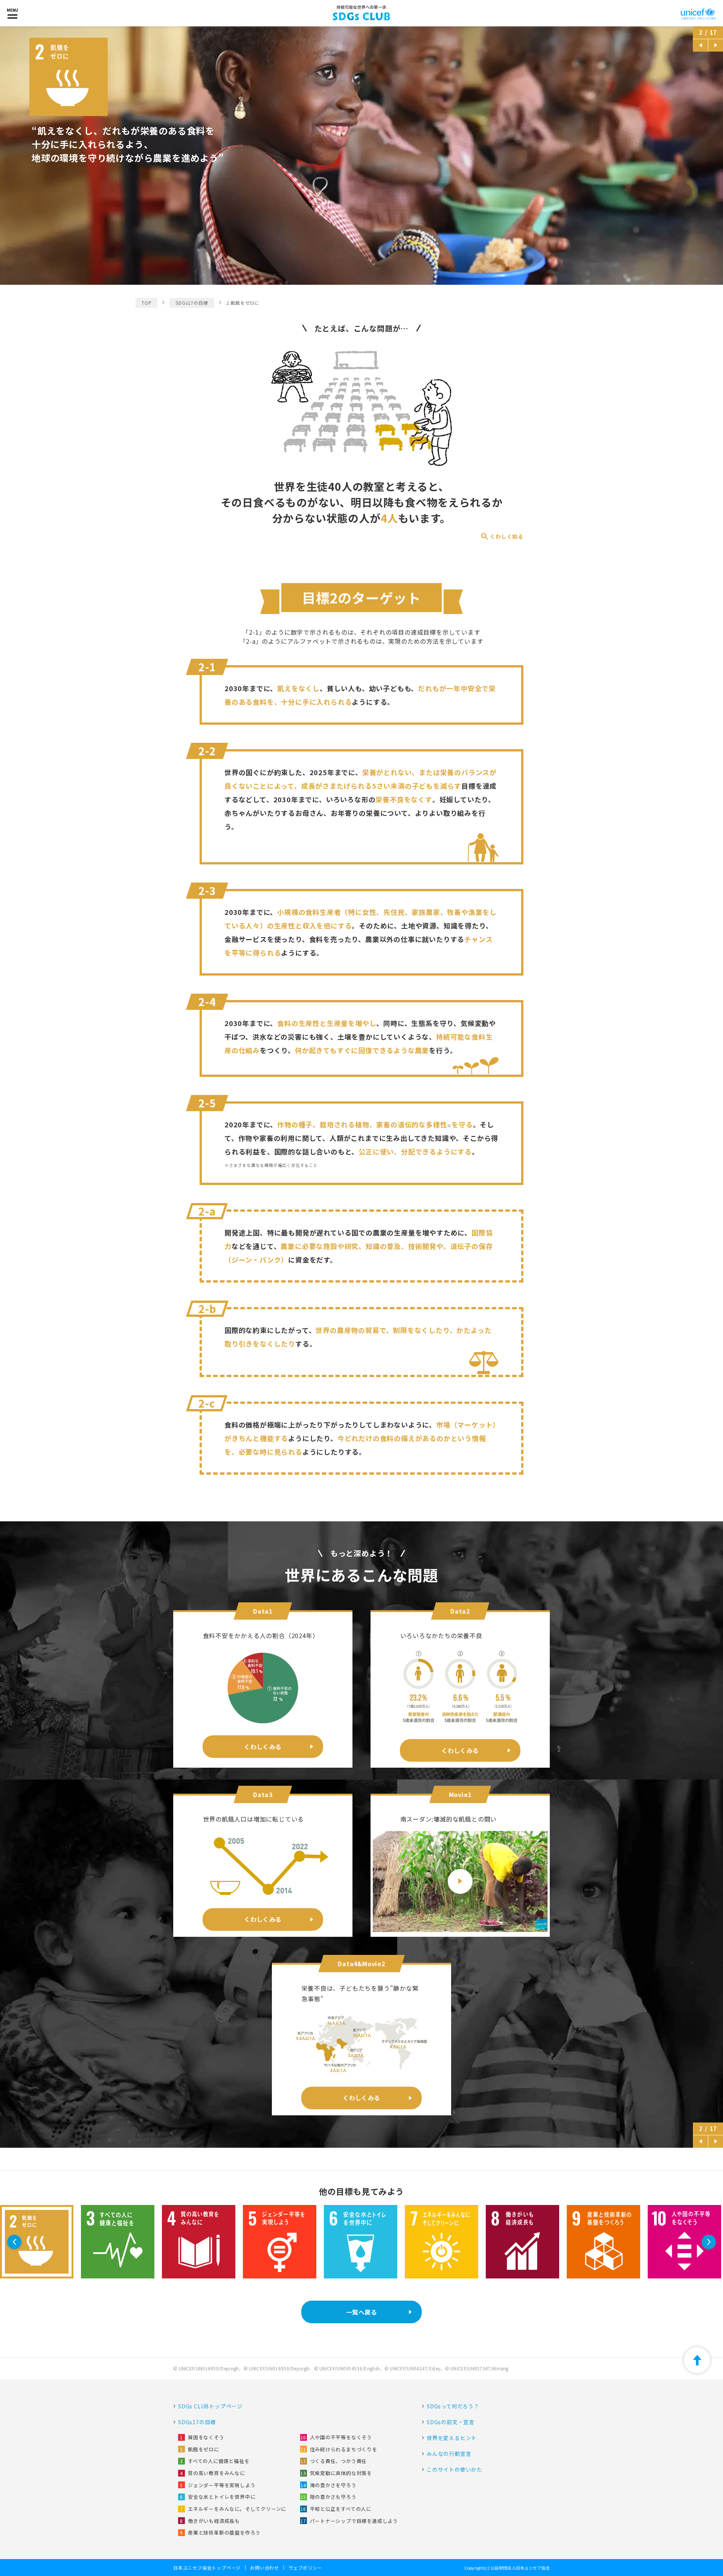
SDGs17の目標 (192, 303)
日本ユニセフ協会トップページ (207, 2568)
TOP (146, 303)
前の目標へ (699, 45)
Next (710, 2242)
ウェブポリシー (305, 2568)
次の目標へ (714, 45)
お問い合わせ (265, 2568)
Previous (15, 2242)
